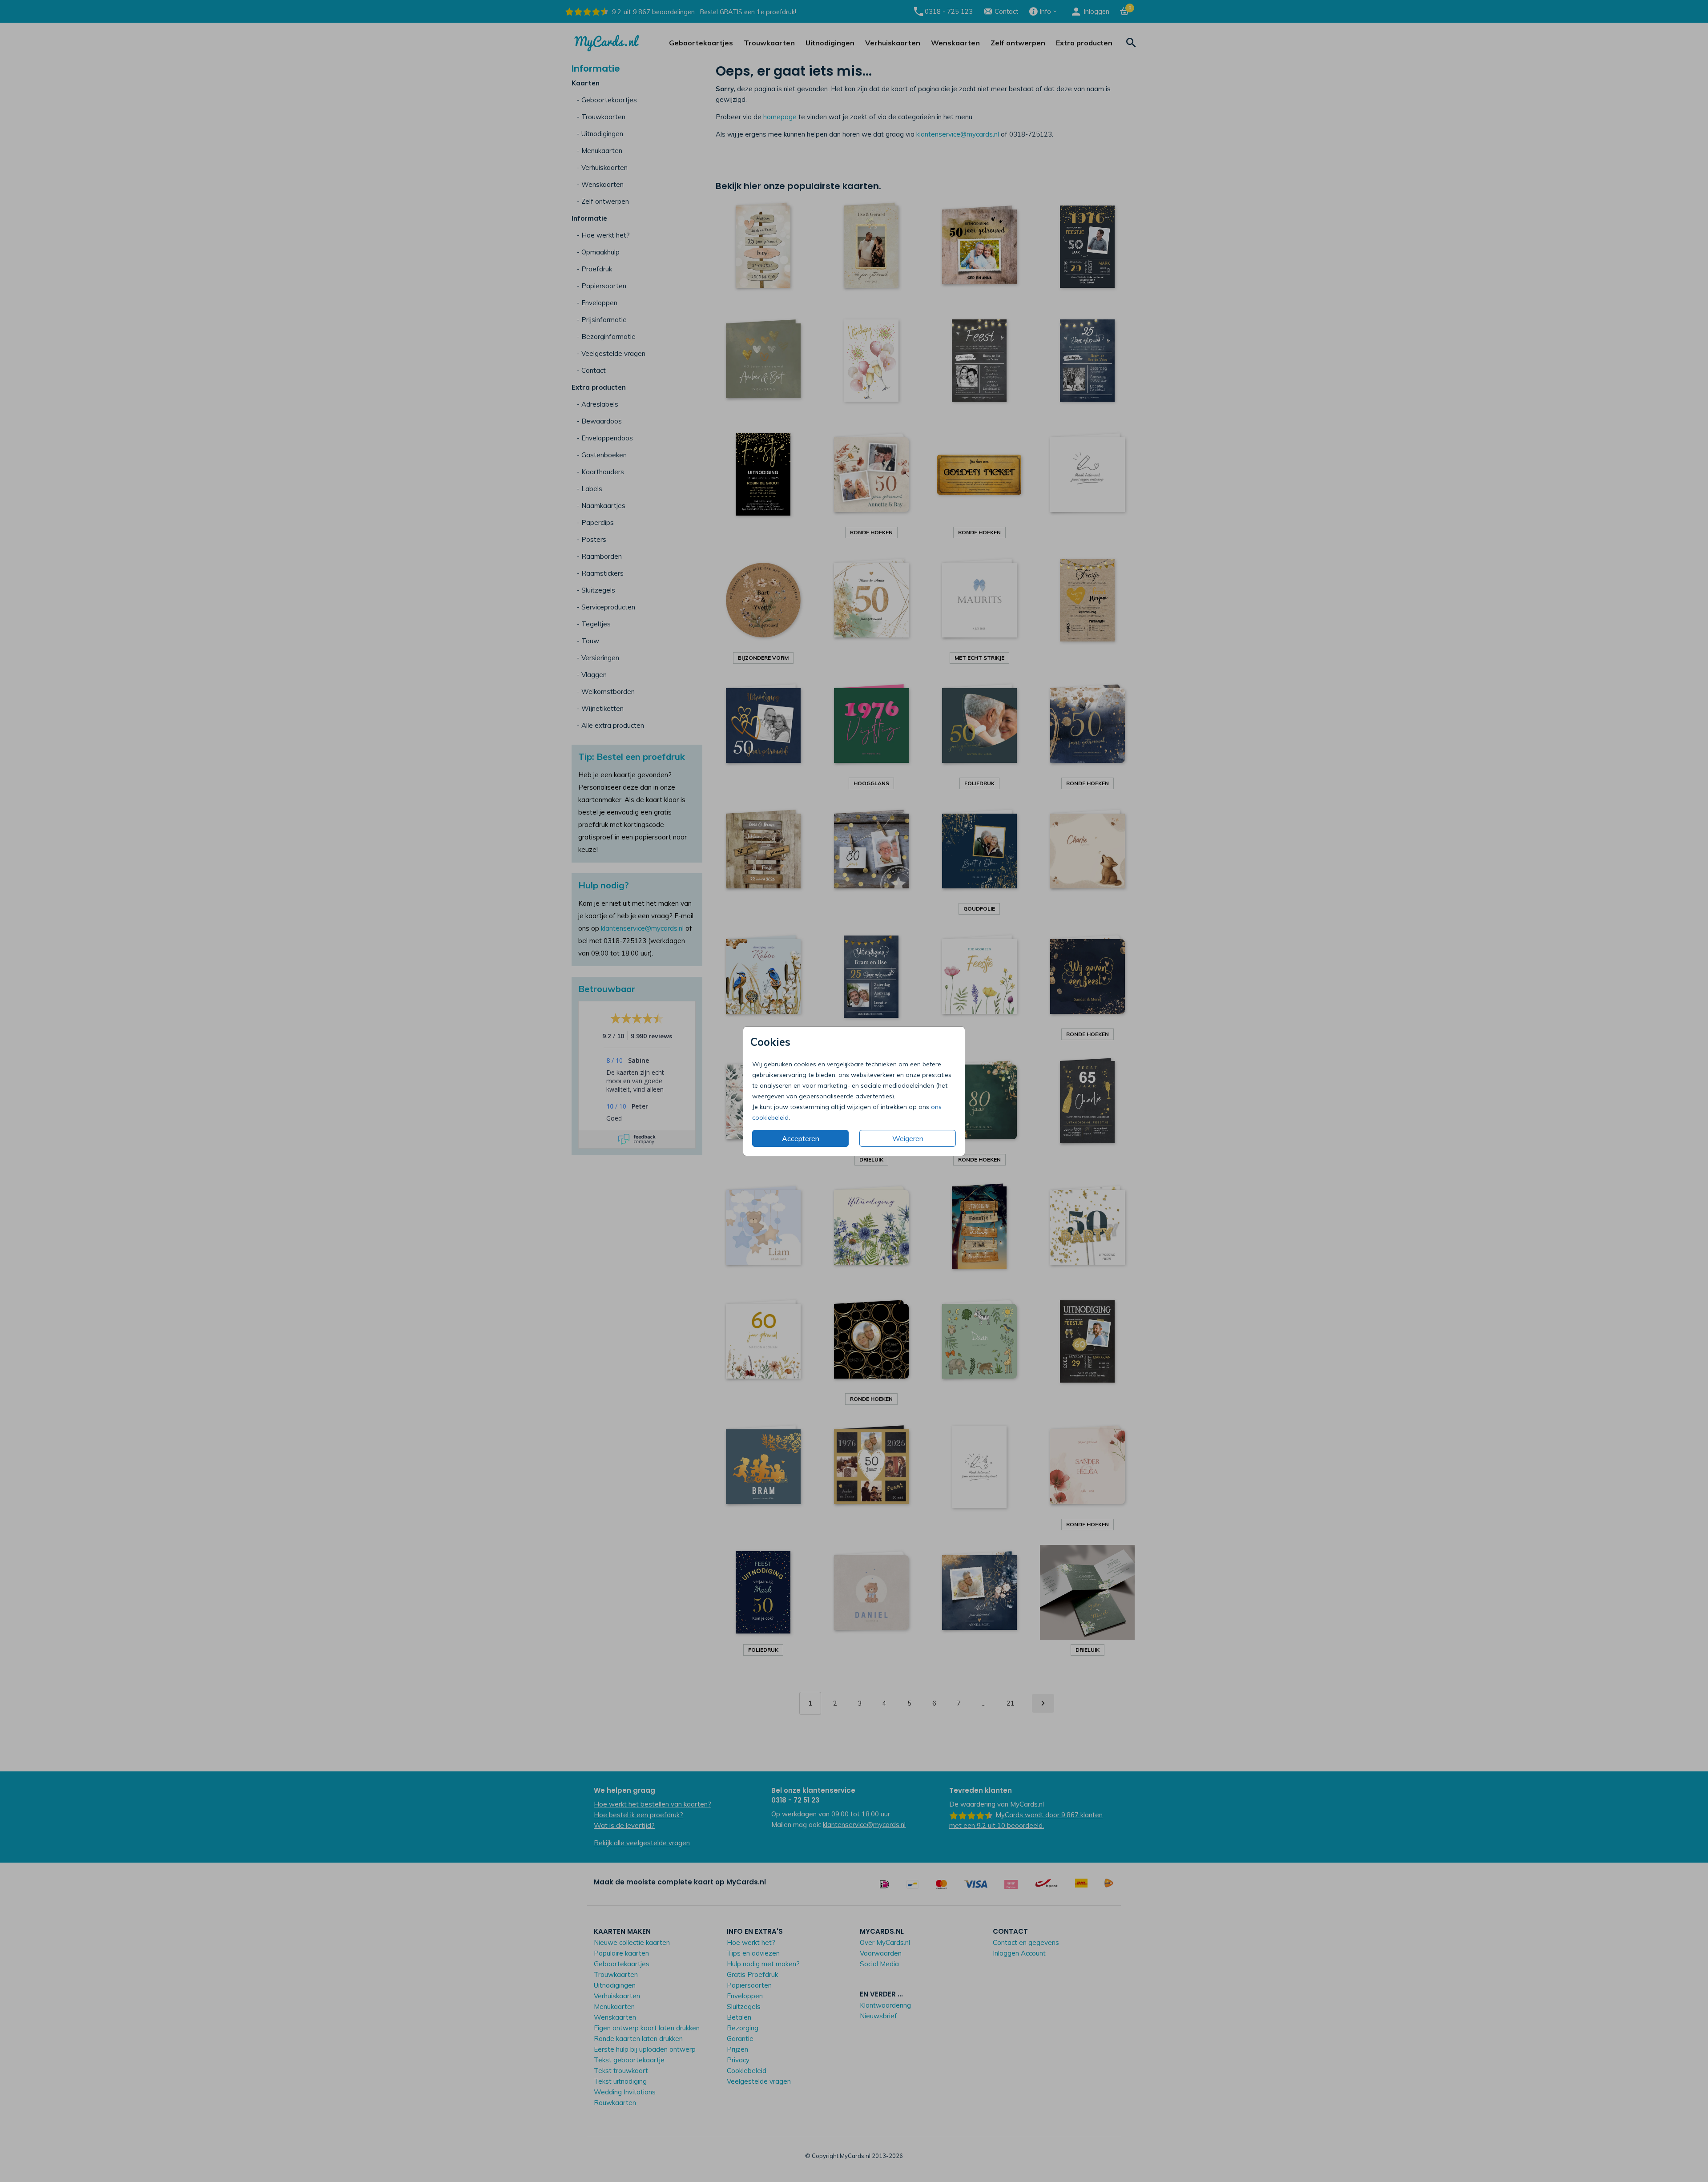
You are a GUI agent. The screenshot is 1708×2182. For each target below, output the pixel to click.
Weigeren (908, 1138)
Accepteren (801, 1138)
